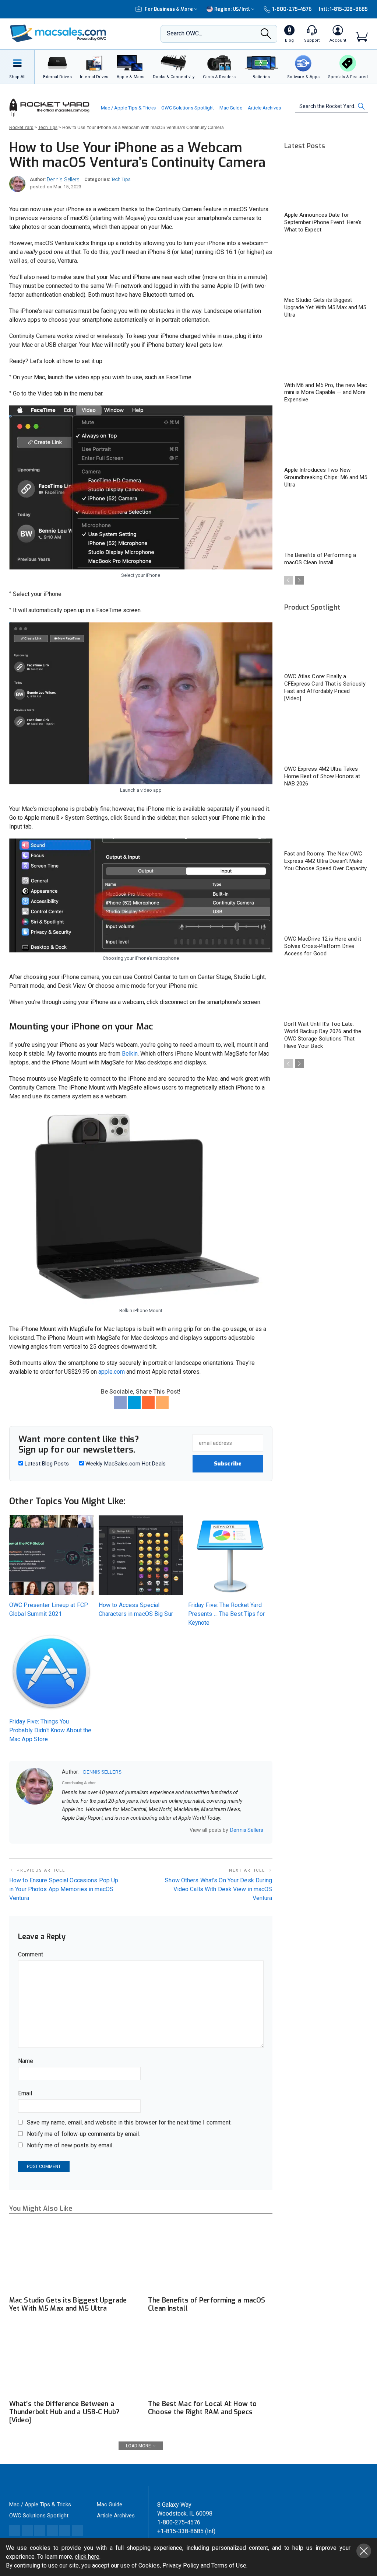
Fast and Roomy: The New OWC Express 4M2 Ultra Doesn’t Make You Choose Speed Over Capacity (326, 861)
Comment (31, 1954)
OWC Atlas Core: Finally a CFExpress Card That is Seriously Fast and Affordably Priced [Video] (325, 687)
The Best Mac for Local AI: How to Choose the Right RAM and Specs (202, 2408)
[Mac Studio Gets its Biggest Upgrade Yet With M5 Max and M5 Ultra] (71, 2258)
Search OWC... (184, 33)
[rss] (131, 1830)
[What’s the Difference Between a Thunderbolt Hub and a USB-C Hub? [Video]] (71, 2361)
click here (87, 2557)
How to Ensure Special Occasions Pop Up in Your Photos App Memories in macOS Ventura (64, 1889)
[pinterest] (93, 1830)
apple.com (112, 1372)
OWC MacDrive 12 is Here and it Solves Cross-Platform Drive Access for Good (323, 946)
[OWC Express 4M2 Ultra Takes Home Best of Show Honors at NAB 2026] (326, 737)
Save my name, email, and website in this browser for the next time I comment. (129, 2122)
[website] (64, 1830)
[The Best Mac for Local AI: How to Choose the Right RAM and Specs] (210, 2361)
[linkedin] (112, 1830)
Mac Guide (231, 108)
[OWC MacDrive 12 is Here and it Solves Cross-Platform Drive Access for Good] (326, 907)
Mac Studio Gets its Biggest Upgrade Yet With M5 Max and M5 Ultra (68, 2304)
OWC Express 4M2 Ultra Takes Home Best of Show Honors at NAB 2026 (322, 776)
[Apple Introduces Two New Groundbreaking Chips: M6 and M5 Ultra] (326, 438)
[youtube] (122, 1830)
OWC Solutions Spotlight (188, 108)
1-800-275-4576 (292, 9)
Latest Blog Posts (46, 1464)
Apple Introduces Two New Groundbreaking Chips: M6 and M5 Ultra (326, 477)
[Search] (266, 36)
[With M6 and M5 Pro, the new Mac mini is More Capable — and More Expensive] (326, 353)
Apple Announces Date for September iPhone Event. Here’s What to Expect (323, 222)
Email (25, 2093)
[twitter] (84, 1830)
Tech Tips (121, 179)
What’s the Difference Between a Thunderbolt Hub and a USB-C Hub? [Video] (64, 2412)
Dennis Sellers (63, 179)
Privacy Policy (181, 2565)
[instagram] (103, 1830)
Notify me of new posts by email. (70, 2145)
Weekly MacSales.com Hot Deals (125, 1464)
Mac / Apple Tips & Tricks (128, 108)
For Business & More (169, 9)
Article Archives (264, 108)
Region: (232, 9)
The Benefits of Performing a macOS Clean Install (207, 2304)
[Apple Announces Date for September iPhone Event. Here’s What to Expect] (326, 183)
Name (26, 2061)
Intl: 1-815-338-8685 (343, 9)
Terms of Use (229, 2565)
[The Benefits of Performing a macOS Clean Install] (210, 2258)
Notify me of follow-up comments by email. (84, 2134)
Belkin (130, 1054)
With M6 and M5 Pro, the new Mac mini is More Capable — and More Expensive (326, 393)
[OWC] (58, 34)
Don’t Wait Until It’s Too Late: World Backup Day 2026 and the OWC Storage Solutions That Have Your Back (323, 1035)
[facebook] (74, 1830)
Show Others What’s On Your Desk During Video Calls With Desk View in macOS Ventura (219, 1889)
